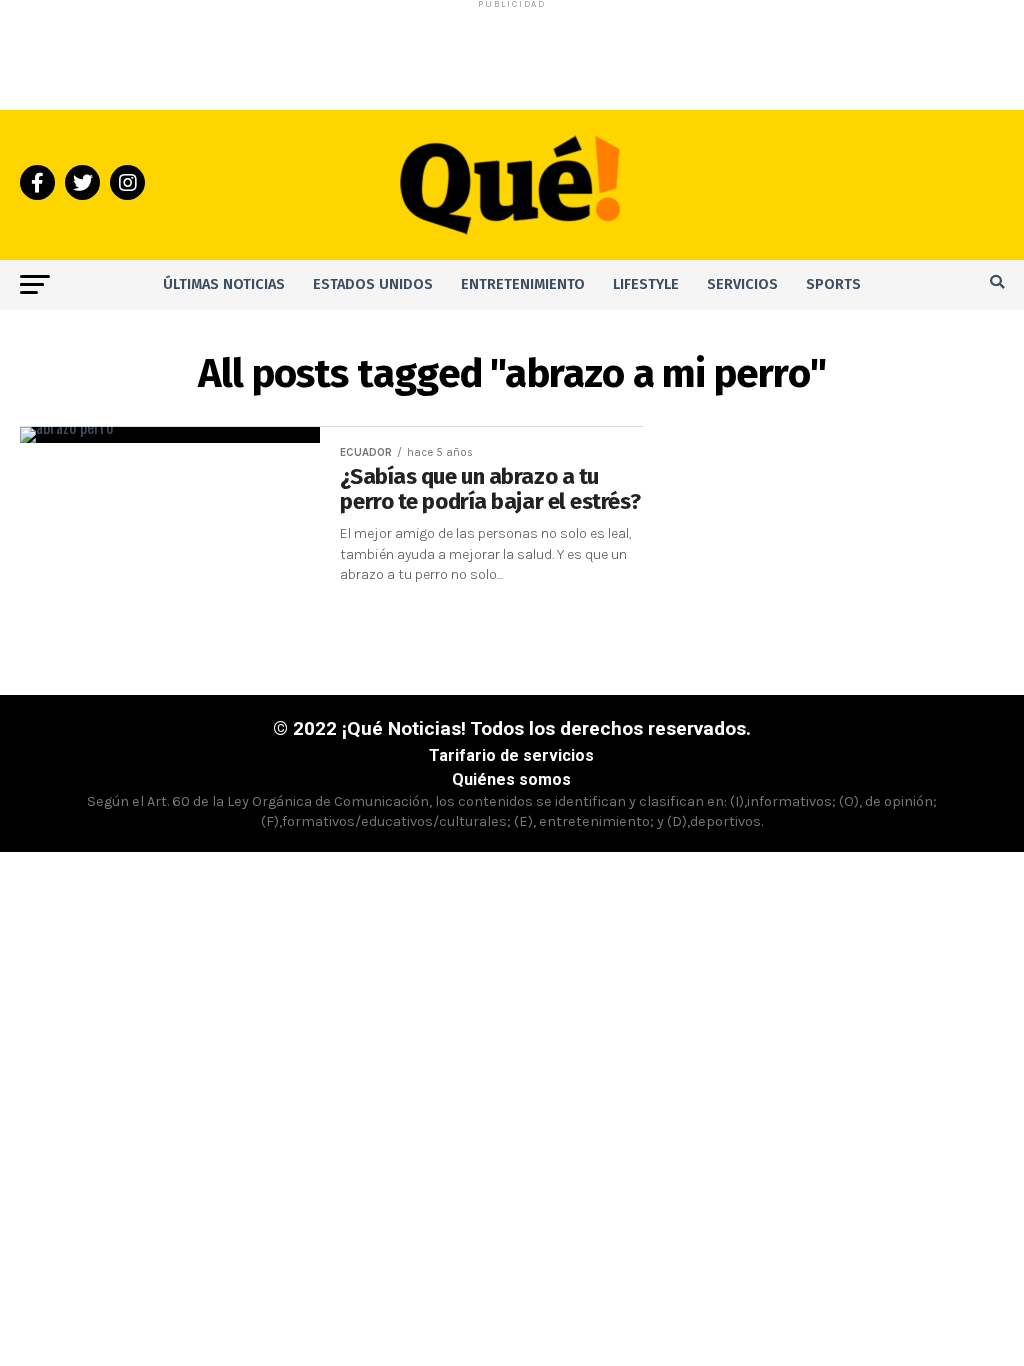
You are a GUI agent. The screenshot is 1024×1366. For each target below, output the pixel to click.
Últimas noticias (224, 284)
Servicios (742, 284)
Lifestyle (646, 284)
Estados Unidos (373, 284)
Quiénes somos (511, 779)
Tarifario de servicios (511, 755)
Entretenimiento (523, 284)
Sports (833, 284)
